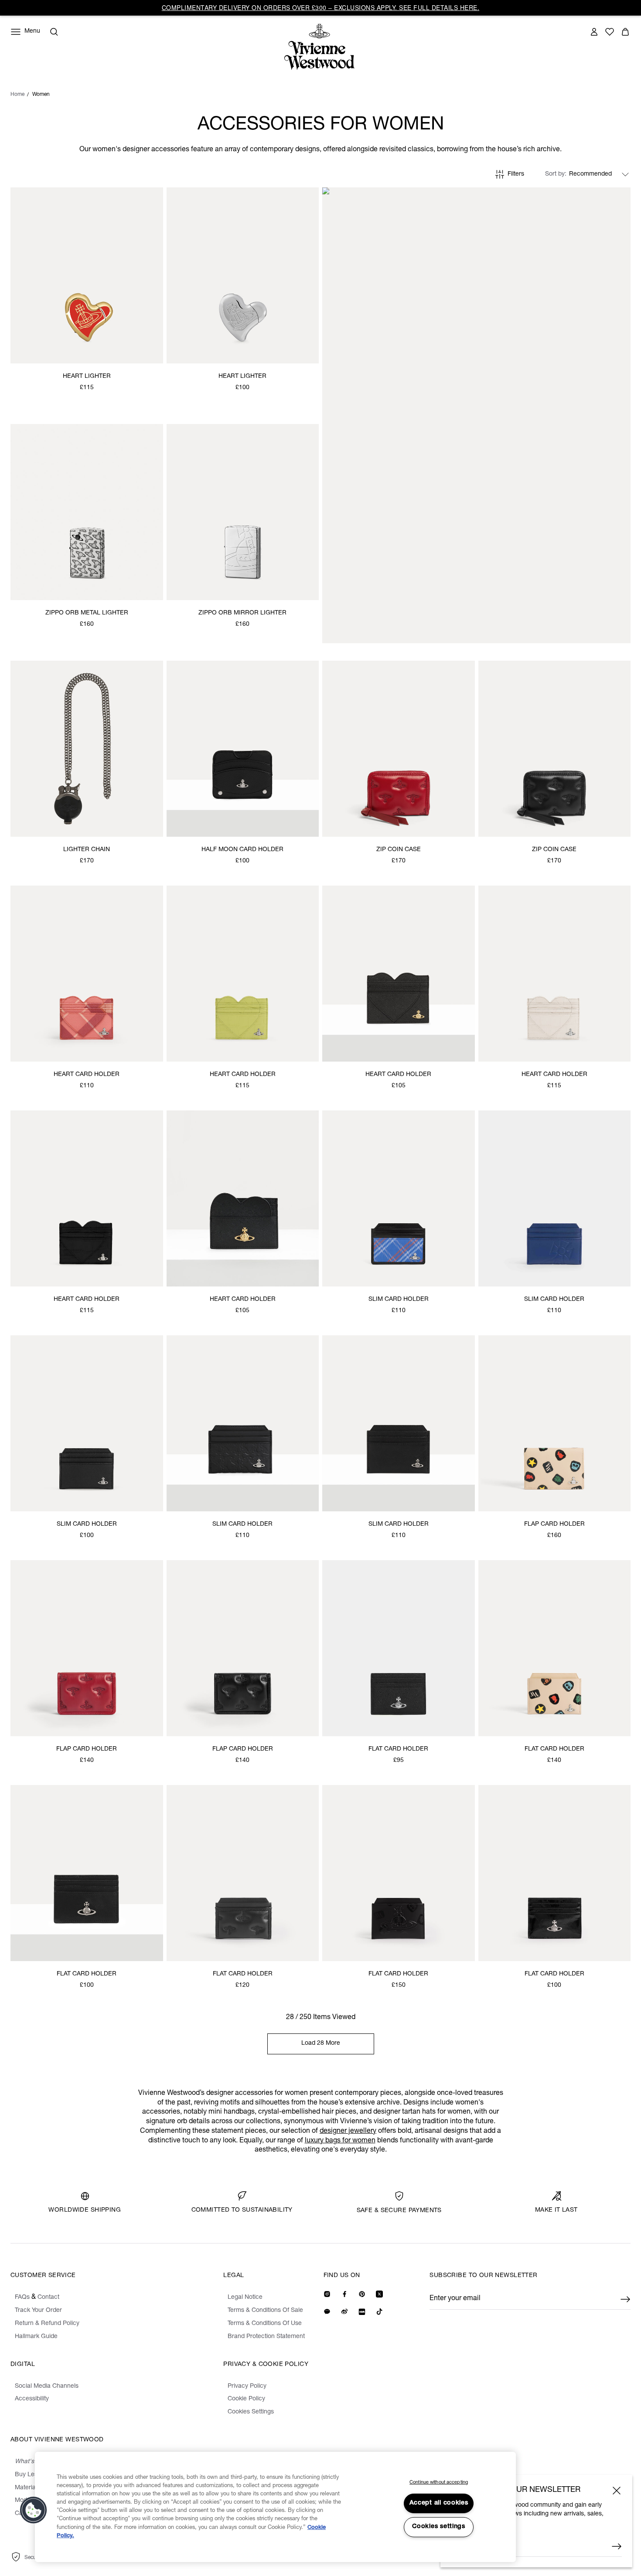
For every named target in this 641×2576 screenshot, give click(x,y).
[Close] (617, 2491)
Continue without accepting (439, 2483)
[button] (34, 2510)
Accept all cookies (439, 2503)
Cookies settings (439, 2527)
